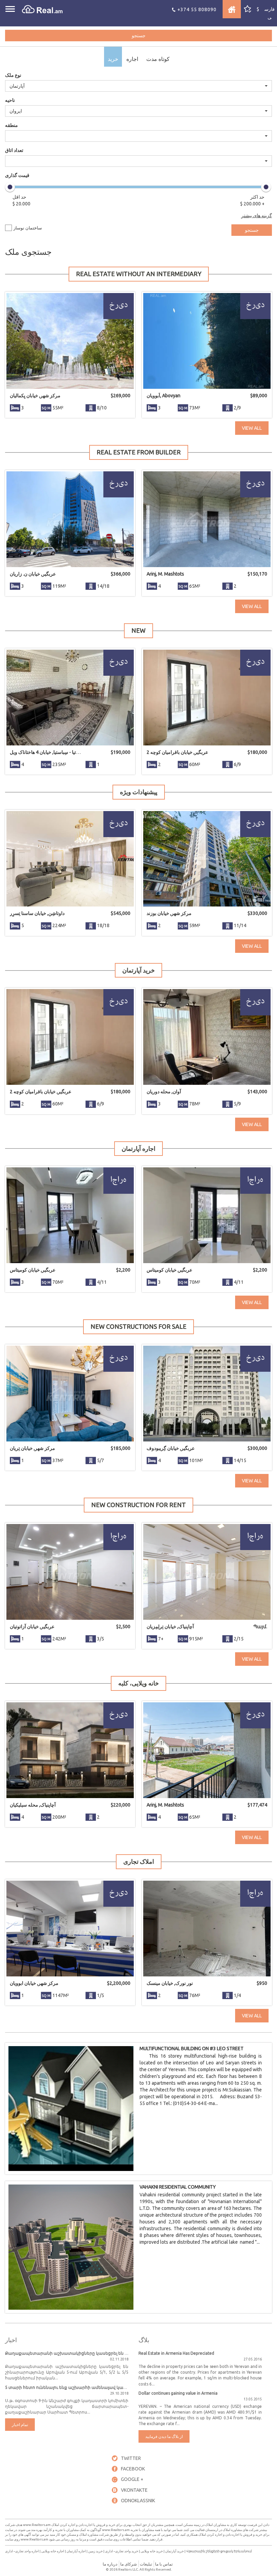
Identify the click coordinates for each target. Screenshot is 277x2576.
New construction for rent (138, 1505)
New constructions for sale (138, 1326)
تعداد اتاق (14, 150)
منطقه (11, 125)
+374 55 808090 (196, 9)
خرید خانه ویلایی (152, 2551)
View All (252, 428)
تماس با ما (164, 2564)
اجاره (132, 59)
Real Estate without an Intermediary (139, 274)
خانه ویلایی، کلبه (138, 1683)
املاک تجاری (139, 1861)
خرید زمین (95, 2551)
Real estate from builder (139, 452)
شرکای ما (129, 2564)
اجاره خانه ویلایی (53, 2551)
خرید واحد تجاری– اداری (122, 2551)
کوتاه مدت (158, 59)
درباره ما (110, 2564)
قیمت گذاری (17, 175)
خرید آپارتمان (138, 970)
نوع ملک (13, 75)
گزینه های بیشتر (257, 216)
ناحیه (10, 100)
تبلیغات (146, 2564)
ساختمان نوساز (28, 228)
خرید (113, 59)
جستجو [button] (139, 36)
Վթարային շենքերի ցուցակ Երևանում (219, 2551)
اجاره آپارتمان (138, 1148)
